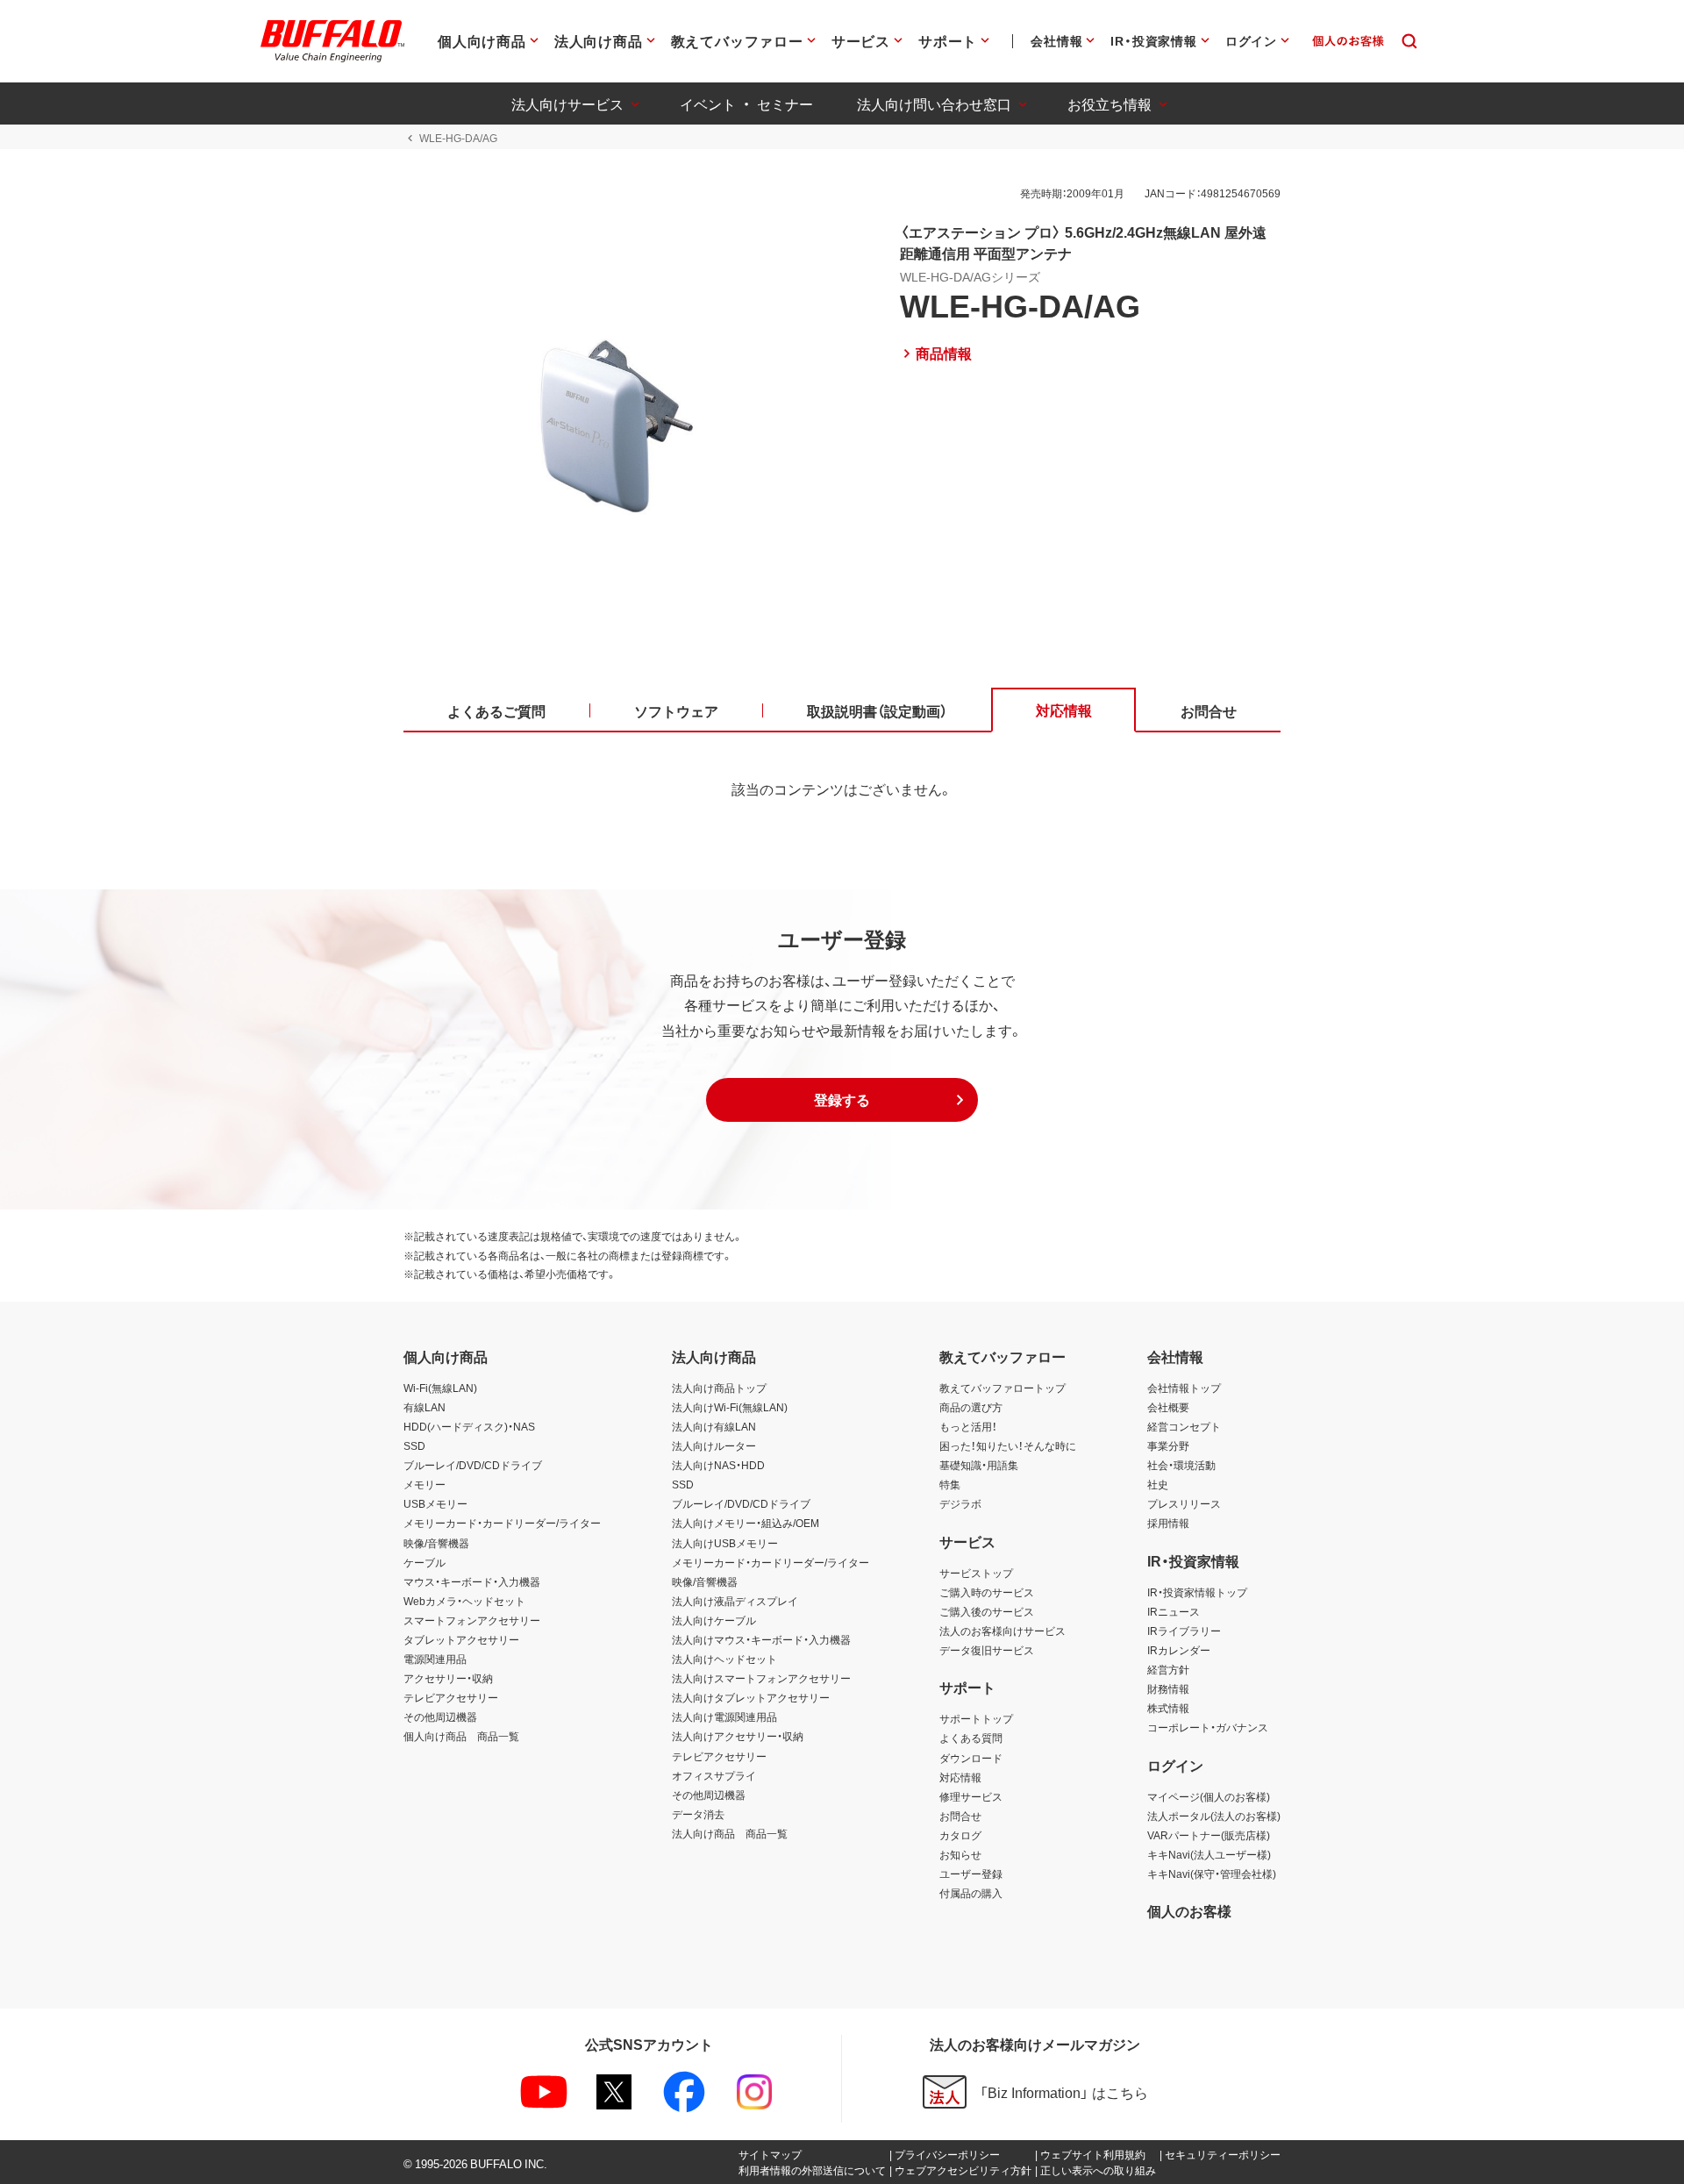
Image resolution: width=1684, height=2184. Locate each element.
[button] (842, 1100)
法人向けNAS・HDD (718, 1465)
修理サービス (971, 1796)
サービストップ (976, 1573)
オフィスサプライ (714, 1775)
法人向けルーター (714, 1445)
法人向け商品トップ (719, 1388)
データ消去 (698, 1814)
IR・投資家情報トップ (1197, 1592)
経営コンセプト (1184, 1426)
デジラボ (960, 1503)
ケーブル (425, 1562)
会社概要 (1168, 1407)
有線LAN (425, 1407)
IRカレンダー (1179, 1650)
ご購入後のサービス (987, 1611)
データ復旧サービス (987, 1650)
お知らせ (960, 1854)
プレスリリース (1184, 1503)
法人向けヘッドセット (724, 1659)
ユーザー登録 (971, 1874)
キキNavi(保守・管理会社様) (1212, 1874)
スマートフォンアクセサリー (472, 1620)
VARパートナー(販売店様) (1209, 1835)
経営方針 (1168, 1669)
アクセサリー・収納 (448, 1678)
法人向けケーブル (714, 1620)
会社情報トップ (1184, 1388)
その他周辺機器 (440, 1717)
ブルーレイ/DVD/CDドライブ (473, 1465)
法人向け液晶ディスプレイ (735, 1601)
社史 (1158, 1484)
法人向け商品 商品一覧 (730, 1833)
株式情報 (1168, 1708)
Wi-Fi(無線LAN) (440, 1388)
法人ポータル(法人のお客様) (1214, 1816)
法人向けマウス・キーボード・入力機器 (761, 1639)
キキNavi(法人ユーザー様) (1209, 1854)
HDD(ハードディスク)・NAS (469, 1426)
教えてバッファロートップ (1003, 1388)
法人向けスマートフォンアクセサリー (761, 1678)
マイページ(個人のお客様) (1209, 1796)
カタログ (960, 1835)
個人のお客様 (1189, 1910)
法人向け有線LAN (714, 1426)
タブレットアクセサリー (461, 1639)
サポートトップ (976, 1718)
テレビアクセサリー (451, 1697)
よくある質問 (971, 1738)
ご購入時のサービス (987, 1592)
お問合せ (960, 1816)
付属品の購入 (971, 1893)
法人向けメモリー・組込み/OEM (746, 1523)
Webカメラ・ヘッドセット (464, 1601)
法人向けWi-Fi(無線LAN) (730, 1407)
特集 (950, 1484)
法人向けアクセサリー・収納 (738, 1736)
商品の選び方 (971, 1407)
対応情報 (960, 1777)
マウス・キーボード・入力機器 (472, 1581)
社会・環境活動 (1181, 1465)
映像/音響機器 (436, 1543)
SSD (414, 1445)
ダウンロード (971, 1758)
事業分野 (1168, 1445)
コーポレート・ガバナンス (1208, 1727)
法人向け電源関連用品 (724, 1717)
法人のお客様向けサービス (1003, 1631)
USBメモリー (435, 1503)
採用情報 (1168, 1523)
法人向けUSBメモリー (725, 1543)
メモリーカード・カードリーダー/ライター (502, 1523)
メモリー (425, 1484)
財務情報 (1168, 1688)
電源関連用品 (435, 1659)
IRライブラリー (1184, 1631)
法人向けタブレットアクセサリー (751, 1697)
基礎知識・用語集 (979, 1465)
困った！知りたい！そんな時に (1008, 1445)
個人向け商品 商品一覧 (461, 1736)
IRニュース (1174, 1611)
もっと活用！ (968, 1426)
